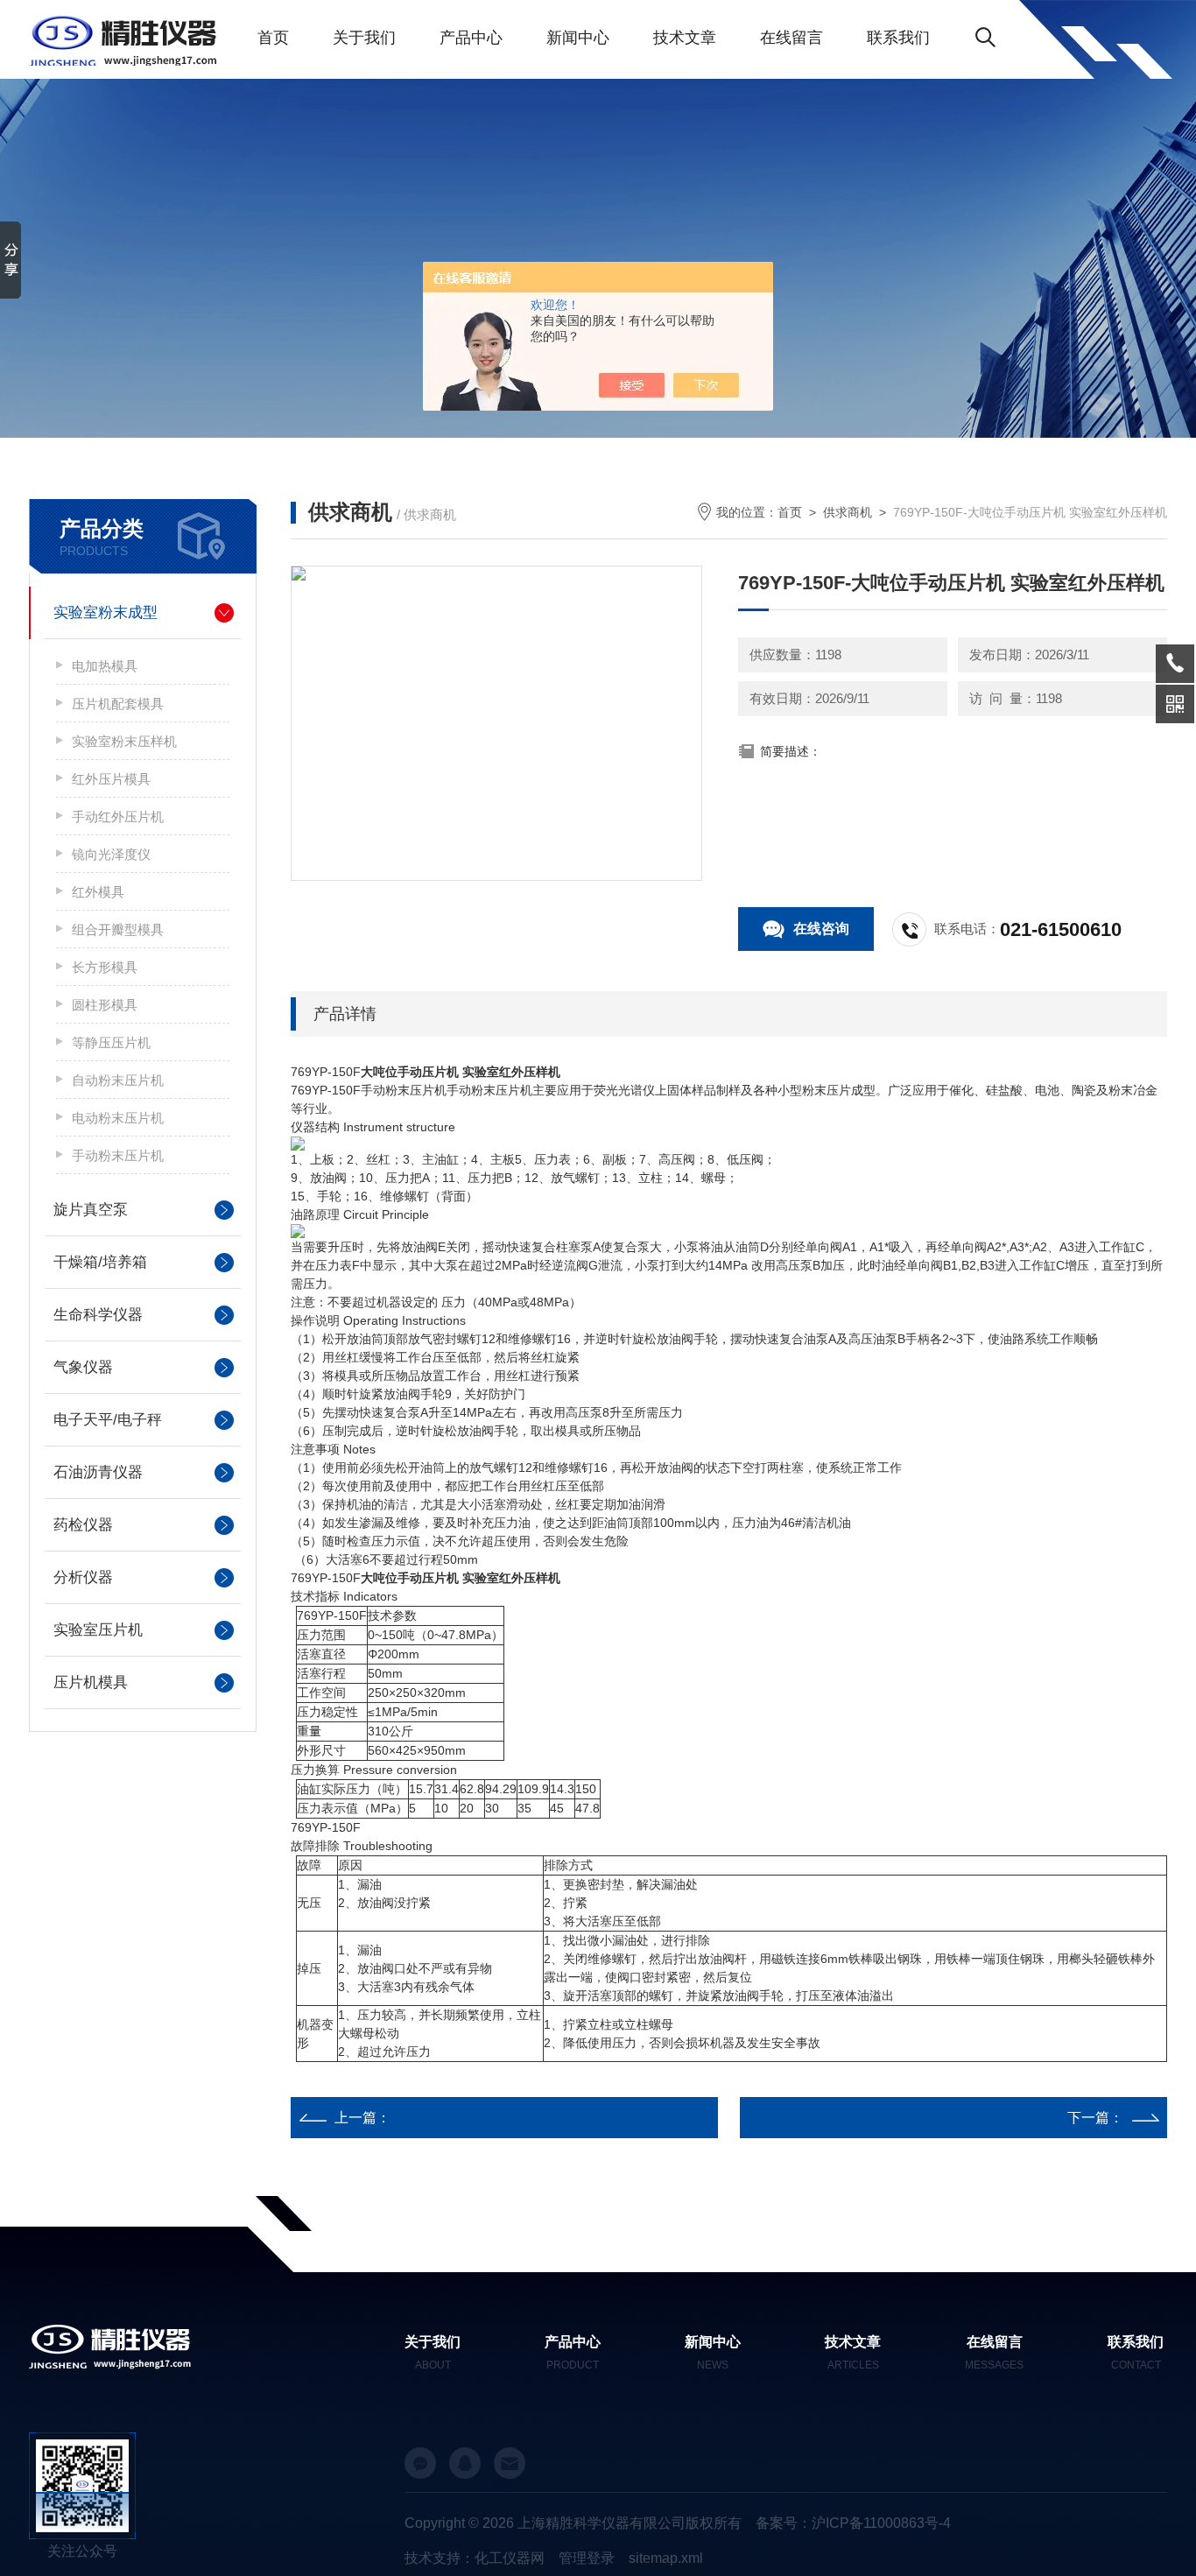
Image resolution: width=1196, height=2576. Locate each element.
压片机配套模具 (118, 704)
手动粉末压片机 (118, 1155)
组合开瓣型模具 (118, 929)
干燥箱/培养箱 (100, 1262)
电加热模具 (105, 666)
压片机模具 (91, 1682)
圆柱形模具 (105, 1005)
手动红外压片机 (118, 816)
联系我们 (898, 38)
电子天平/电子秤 (108, 1420)
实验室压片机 (98, 1630)
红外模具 (98, 892)
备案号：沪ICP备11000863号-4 (853, 2523)
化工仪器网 (510, 2558)
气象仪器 (83, 1367)
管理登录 (587, 2558)
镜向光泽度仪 (111, 854)
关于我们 (364, 38)
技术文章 (685, 38)
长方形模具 (105, 967)
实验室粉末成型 (106, 612)
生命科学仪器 (98, 1315)
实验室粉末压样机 (124, 741)
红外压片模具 (111, 779)
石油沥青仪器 (98, 1472)
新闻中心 (578, 38)
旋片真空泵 (91, 1210)
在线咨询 (821, 929)
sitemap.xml (666, 2558)
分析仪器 (83, 1577)
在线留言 (791, 38)
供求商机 (848, 512)
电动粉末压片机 (118, 1118)
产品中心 (471, 38)
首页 (273, 38)
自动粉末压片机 (118, 1080)
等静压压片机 (111, 1042)
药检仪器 (83, 1525)
